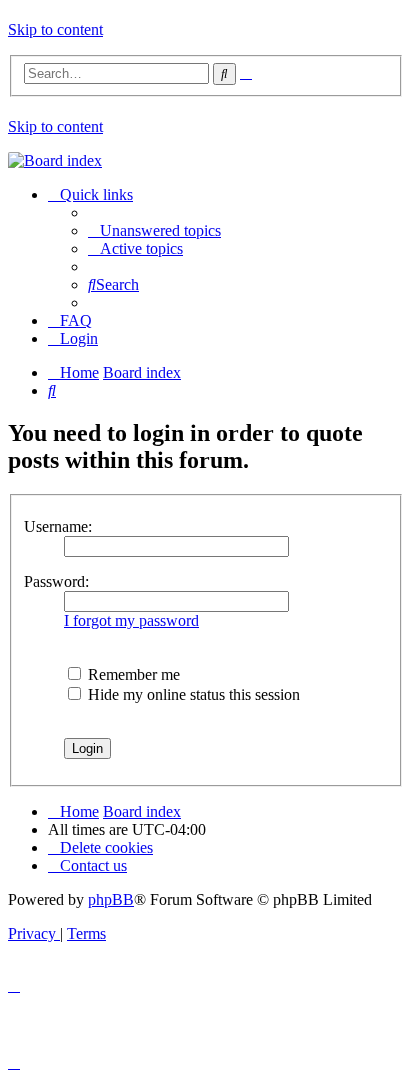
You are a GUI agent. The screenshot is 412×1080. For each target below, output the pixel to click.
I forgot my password (131, 620)
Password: (56, 581)
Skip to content (55, 29)
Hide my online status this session (192, 694)
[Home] (55, 160)
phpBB (111, 899)
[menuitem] (154, 230)
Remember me (132, 674)
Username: (58, 526)
